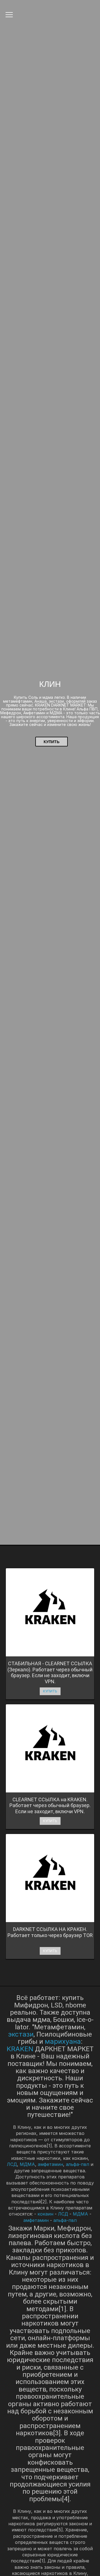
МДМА (27, 2164)
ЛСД (12, 2164)
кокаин (45, 2214)
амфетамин (50, 2164)
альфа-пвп (77, 2164)
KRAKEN (20, 2049)
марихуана (63, 2041)
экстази (21, 2034)
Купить (52, 742)
